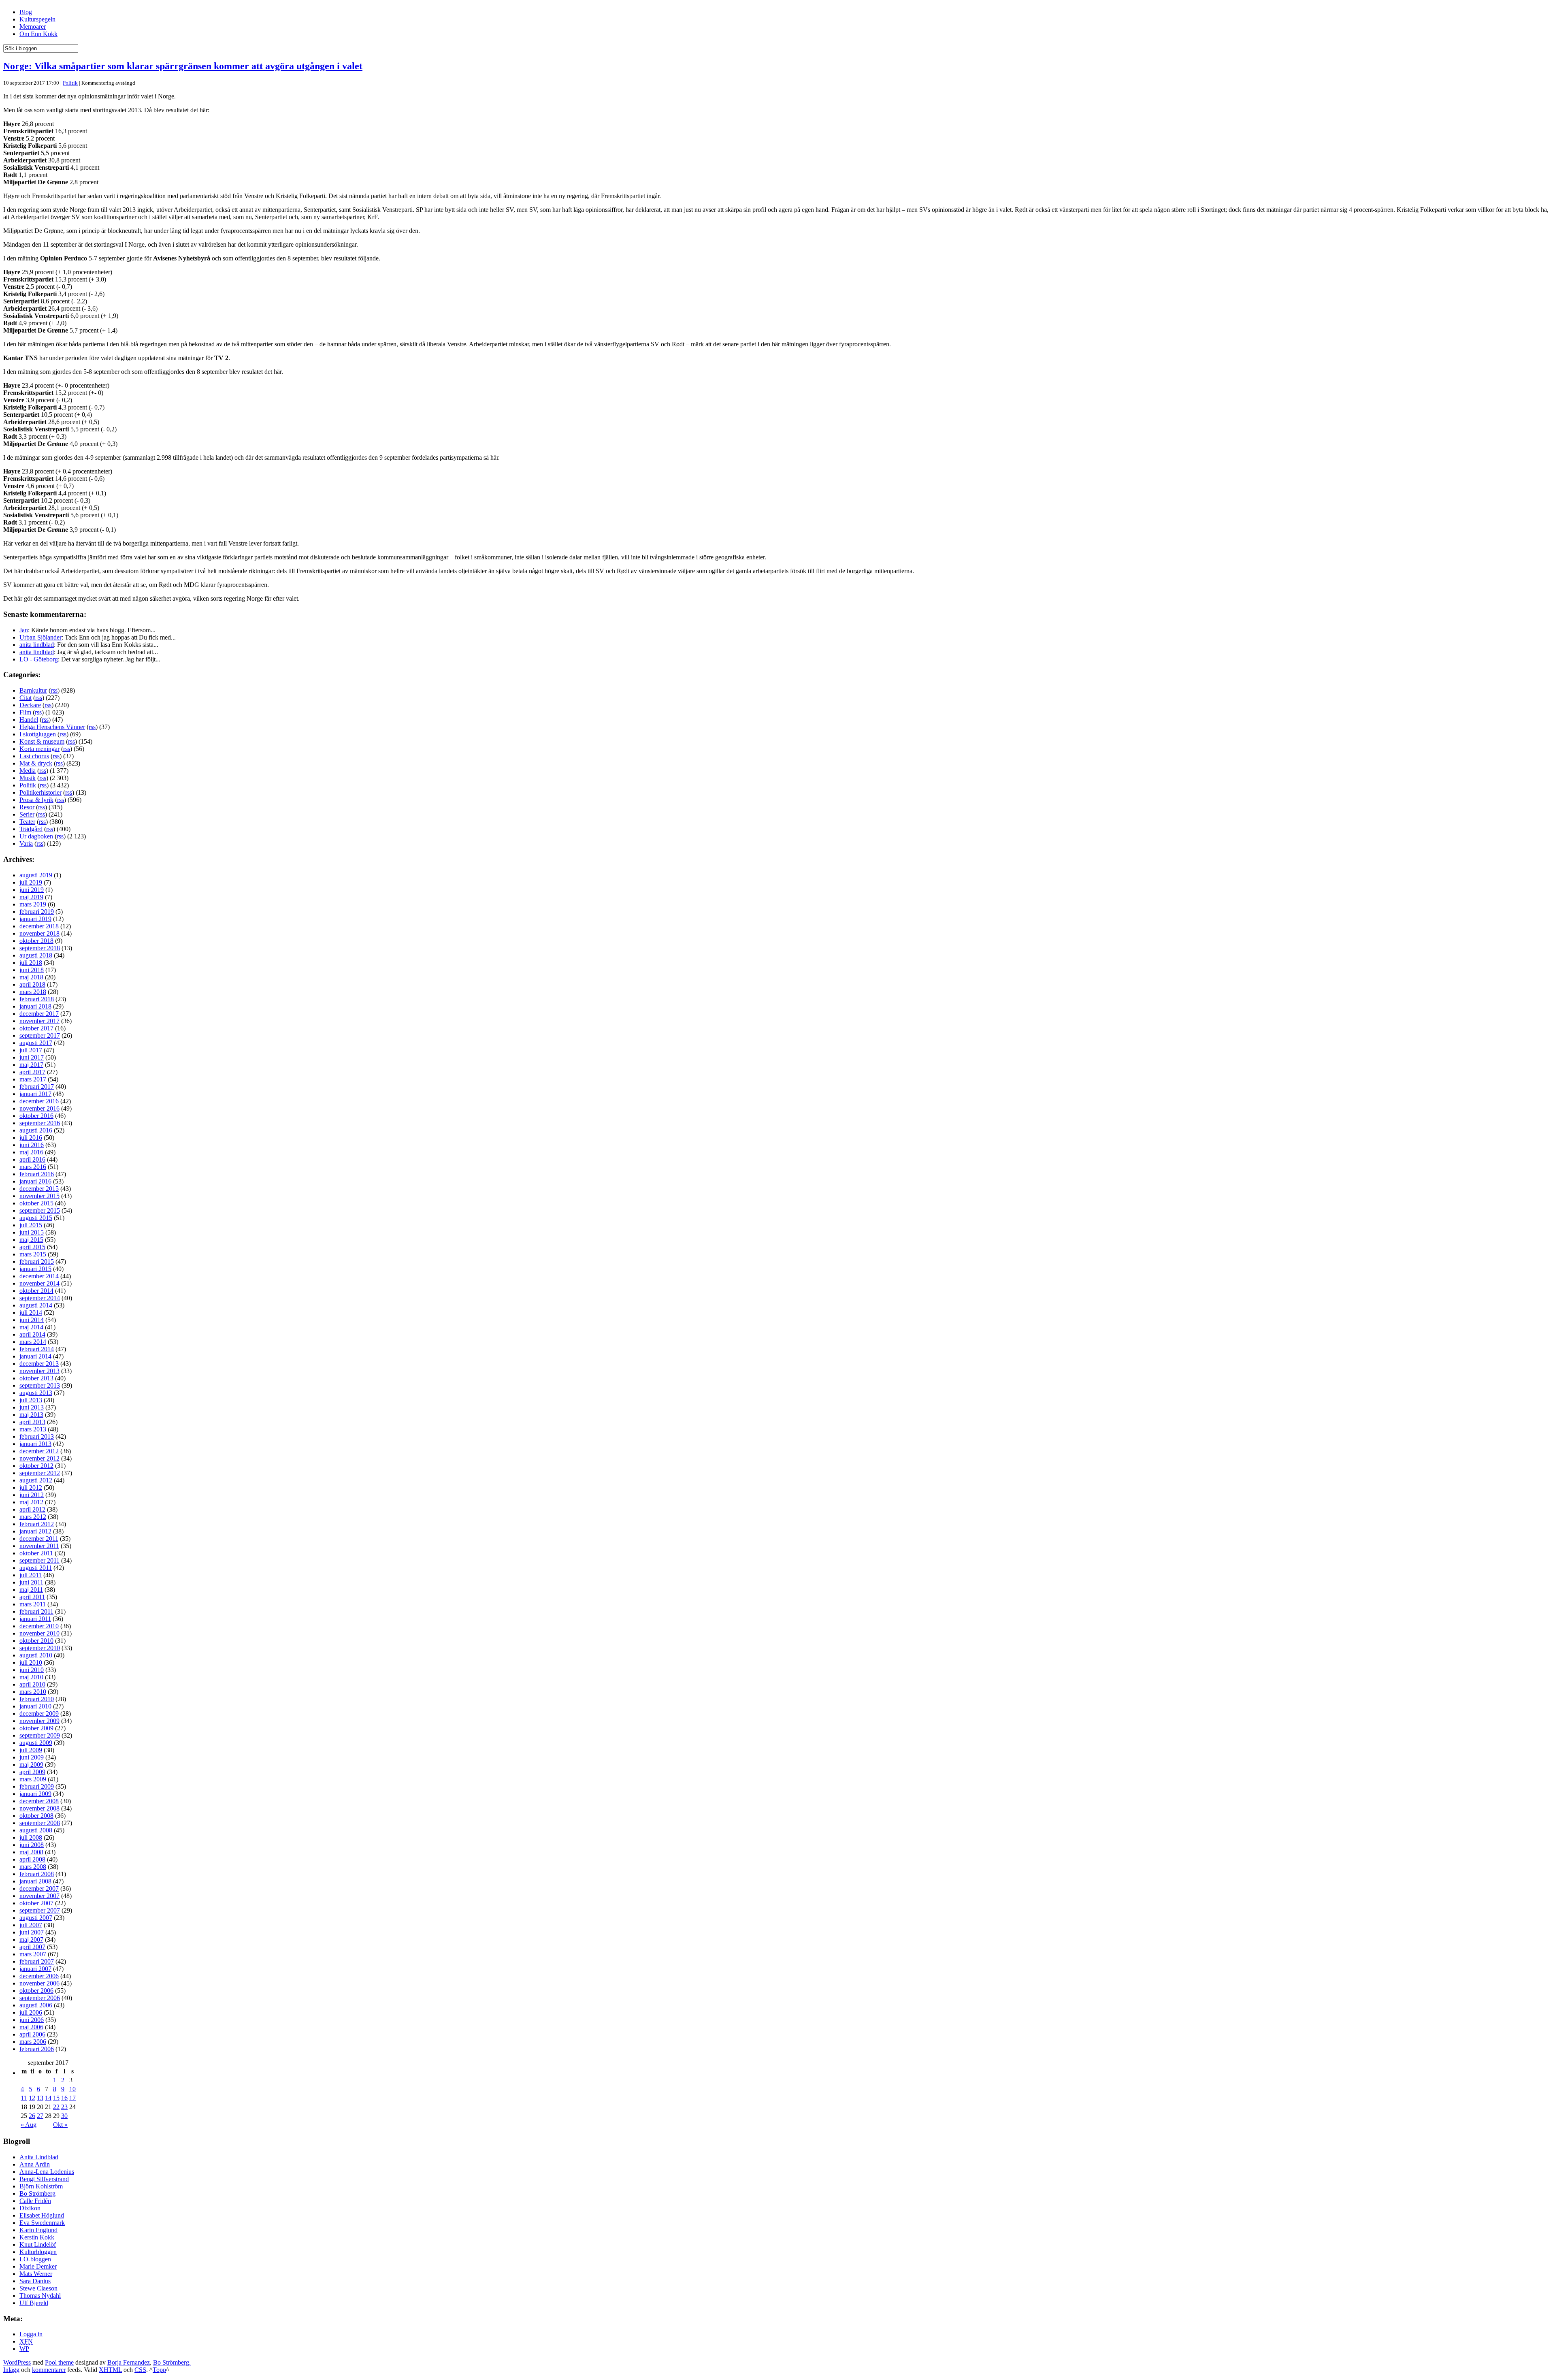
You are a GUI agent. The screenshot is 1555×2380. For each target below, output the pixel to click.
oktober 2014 (36, 1291)
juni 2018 (32, 970)
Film (25, 712)
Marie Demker (38, 2266)
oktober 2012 (36, 1466)
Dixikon (30, 2208)
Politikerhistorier (40, 792)
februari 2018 (37, 999)
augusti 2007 (36, 1918)
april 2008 (32, 1859)
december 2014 (39, 1276)
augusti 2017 (36, 1043)
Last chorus (34, 756)
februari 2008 (37, 1874)
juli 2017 (31, 1050)
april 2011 (32, 1597)
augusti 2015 (36, 1218)
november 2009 (39, 1721)
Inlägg (11, 2370)
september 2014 (40, 1298)
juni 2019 (32, 890)
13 (40, 2098)
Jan (24, 630)
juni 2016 (32, 1145)
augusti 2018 (36, 955)
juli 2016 (31, 1138)
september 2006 (40, 1998)
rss (54, 690)
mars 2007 (33, 1954)
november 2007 (39, 1896)
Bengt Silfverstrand (44, 2179)
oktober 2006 (36, 1991)
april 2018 (32, 984)
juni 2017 (32, 1057)
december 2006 (39, 1976)
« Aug (29, 2125)
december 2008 (39, 1801)
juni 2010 (32, 1670)
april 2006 (32, 2034)
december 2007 (39, 1888)
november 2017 (39, 1021)
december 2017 (39, 1014)
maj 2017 (31, 1065)
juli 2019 (31, 882)
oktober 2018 (36, 941)
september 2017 (40, 1035)
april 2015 (32, 1247)
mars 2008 (33, 1867)
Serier (27, 814)
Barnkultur (33, 690)
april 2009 (32, 1772)
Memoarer (33, 27)
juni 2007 (32, 1932)
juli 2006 (31, 2012)
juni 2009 (32, 1757)
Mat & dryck (36, 763)
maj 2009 (31, 1765)
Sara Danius (35, 2281)
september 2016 (40, 1123)
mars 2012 (33, 1517)
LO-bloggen (35, 2259)
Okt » (60, 2125)
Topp (159, 2370)
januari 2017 (35, 1094)
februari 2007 (37, 1961)
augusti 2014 (36, 1305)
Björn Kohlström (41, 2186)
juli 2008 (31, 1837)
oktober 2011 (36, 1553)
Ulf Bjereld (34, 2303)
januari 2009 (35, 1794)
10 (72, 2089)
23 (64, 2107)
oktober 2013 (36, 1378)
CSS (140, 2370)
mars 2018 (33, 992)
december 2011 (39, 1539)
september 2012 (40, 1473)
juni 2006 (32, 2020)
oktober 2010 (36, 1641)
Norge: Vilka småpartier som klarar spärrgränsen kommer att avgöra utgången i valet (183, 66)
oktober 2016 (36, 1116)
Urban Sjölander (40, 637)
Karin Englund (38, 2230)
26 (32, 2116)
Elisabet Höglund (42, 2215)
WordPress (17, 2362)
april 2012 (32, 1509)
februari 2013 (37, 1436)
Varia (26, 843)
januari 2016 (35, 1181)
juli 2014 (31, 1313)
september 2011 (39, 1560)
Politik (70, 83)
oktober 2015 (36, 1203)
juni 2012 (32, 1495)
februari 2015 (37, 1261)
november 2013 (39, 1371)
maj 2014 (31, 1327)
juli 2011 (31, 1575)
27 (40, 2116)
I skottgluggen (38, 734)
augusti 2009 (36, 1743)
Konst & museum (42, 741)
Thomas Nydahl (40, 2296)
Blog (26, 12)
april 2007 (32, 1947)
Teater (27, 822)
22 (56, 2107)
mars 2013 (33, 1429)
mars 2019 (33, 904)
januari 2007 (35, 1969)
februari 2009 (37, 1786)
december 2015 (39, 1189)
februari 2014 (37, 1349)
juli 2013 (31, 1400)
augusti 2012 (36, 1480)
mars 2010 (33, 1692)
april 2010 (32, 1684)
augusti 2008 (36, 1830)
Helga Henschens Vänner (52, 727)
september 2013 (40, 1385)
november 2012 (39, 1458)
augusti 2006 (36, 2005)
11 (24, 2098)
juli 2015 (31, 1225)
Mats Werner (36, 2274)
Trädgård (31, 829)
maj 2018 (31, 977)
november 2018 (39, 933)
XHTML (110, 2370)
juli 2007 (31, 1925)
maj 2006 (31, 2027)
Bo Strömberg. (172, 2362)
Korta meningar (39, 749)
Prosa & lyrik (36, 800)
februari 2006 (37, 2049)
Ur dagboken (36, 836)
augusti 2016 (36, 1130)
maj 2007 (31, 1940)
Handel (29, 720)
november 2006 (39, 1983)
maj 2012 (31, 1502)
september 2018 (40, 948)
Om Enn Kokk (38, 34)
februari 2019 (37, 912)
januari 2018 (35, 1006)
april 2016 (32, 1159)
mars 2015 (33, 1254)
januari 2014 (35, 1356)
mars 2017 (33, 1079)
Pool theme (59, 2362)
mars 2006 (33, 2042)
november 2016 (39, 1108)
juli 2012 (31, 1487)
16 (64, 2098)
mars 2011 (33, 1604)
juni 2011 (31, 1582)
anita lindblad (37, 645)
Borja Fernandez (129, 2362)
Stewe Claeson (38, 2288)
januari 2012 (35, 1531)
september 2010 (40, 1648)
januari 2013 (35, 1444)
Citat (26, 698)
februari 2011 (36, 1611)
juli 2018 (31, 963)
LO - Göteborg (39, 659)
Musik (28, 778)
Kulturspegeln (37, 19)
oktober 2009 (36, 1728)
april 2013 (32, 1422)
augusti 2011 (36, 1568)
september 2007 (40, 1910)
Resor (27, 807)
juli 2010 (31, 1662)
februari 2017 (37, 1087)
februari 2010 (37, 1699)
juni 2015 (32, 1232)
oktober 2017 (36, 1028)
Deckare (30, 705)
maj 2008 (31, 1852)
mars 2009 (33, 1779)
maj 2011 (31, 1590)
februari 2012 (37, 1524)
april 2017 (32, 1072)
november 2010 (39, 1633)
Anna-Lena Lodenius (47, 2172)
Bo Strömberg (37, 2193)
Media (28, 771)
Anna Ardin (35, 2164)
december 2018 (39, 926)
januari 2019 (35, 919)
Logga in (31, 2334)
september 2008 (40, 1823)
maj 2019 (31, 897)
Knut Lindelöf (38, 2245)
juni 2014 (32, 1320)
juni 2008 (32, 1845)
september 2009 (40, 1735)
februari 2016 (37, 1174)
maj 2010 (31, 1677)
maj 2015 (31, 1240)
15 (56, 2098)
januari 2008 (35, 1881)
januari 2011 (35, 1619)
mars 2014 (33, 1342)
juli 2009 (31, 1750)
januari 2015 (35, 1269)
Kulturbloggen (38, 2252)
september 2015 (40, 1210)
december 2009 (39, 1714)
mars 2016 (33, 1167)
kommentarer (49, 2370)
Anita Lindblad (39, 2157)
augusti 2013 (36, 1393)
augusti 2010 (36, 1655)
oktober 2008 (36, 1816)
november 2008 (39, 1808)
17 (72, 2098)
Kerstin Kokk (37, 2237)
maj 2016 (31, 1152)
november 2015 (39, 1196)
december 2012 (39, 1451)
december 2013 (39, 1364)
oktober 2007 (36, 1903)
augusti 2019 (36, 875)
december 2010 (39, 1626)
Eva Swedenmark (42, 2223)
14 (48, 2098)
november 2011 (39, 1546)
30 (64, 2116)
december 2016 (39, 1101)
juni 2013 (32, 1407)
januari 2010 (35, 1706)
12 (32, 2098)
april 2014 (32, 1334)
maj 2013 (31, 1415)
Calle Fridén (35, 2201)
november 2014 (39, 1283)
